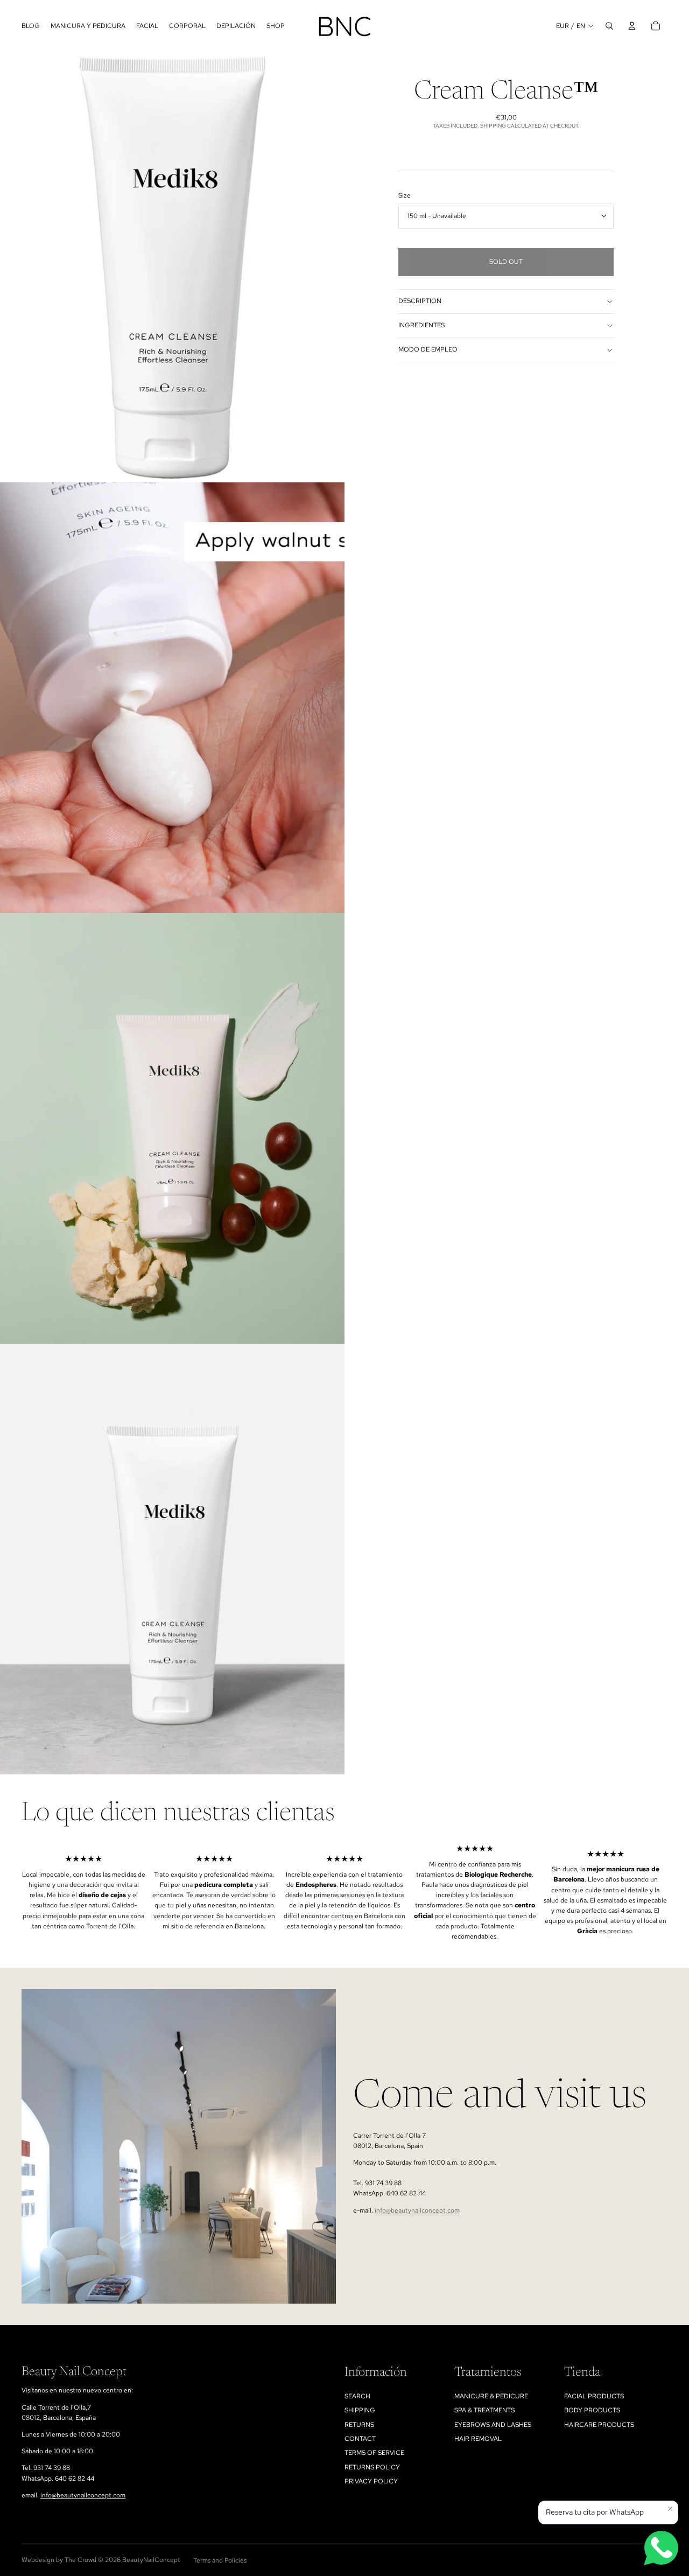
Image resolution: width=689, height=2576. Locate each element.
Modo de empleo (428, 349)
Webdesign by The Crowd (59, 2560)
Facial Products (594, 2396)
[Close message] (670, 2509)
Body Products (592, 2410)
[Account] (632, 26)
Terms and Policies (220, 2560)
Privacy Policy (371, 2481)
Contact (360, 2439)
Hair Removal (478, 2439)
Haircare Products (599, 2425)
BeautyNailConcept (151, 2560)
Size (405, 195)
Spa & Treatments (484, 2410)
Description (420, 301)
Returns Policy (372, 2467)
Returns (359, 2425)
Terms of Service (374, 2453)
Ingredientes (421, 325)
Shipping (360, 2410)
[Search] (609, 26)
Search (357, 2396)
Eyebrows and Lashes (493, 2425)
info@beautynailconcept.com (417, 2210)
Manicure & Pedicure (491, 2396)
